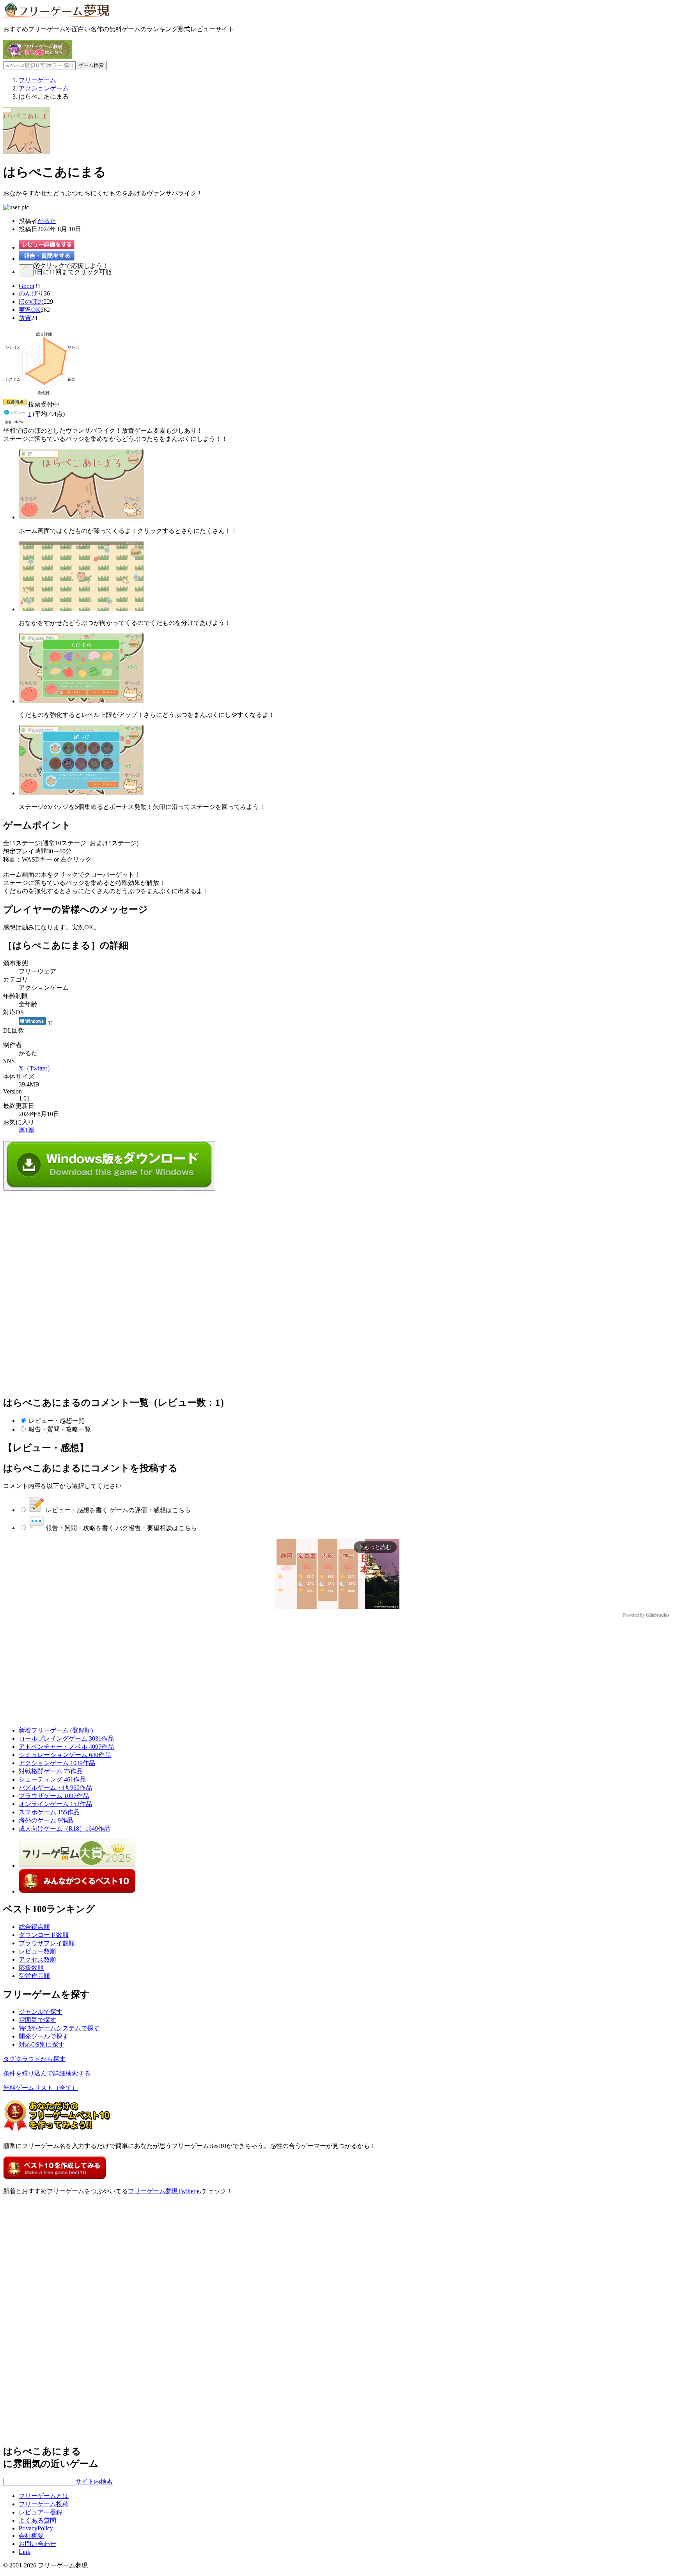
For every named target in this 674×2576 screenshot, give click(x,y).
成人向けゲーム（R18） (65, 1828)
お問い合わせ (37, 2544)
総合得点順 (34, 1927)
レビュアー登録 (41, 2512)
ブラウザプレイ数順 (47, 1943)
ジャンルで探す (41, 2012)
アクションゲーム (57, 1763)
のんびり (31, 293)
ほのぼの (31, 302)
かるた (47, 221)
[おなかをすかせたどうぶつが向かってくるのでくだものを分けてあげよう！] (81, 609)
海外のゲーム (46, 1820)
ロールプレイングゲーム (66, 1738)
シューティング (52, 1779)
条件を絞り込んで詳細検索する (47, 2073)
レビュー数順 (37, 1951)
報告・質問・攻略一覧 (60, 1429)
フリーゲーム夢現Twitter (162, 2191)
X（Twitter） (36, 1068)
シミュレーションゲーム (65, 1755)
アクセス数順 (37, 1959)
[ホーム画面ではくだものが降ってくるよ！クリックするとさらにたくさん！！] (81, 517)
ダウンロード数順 (44, 1935)
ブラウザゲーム (54, 1796)
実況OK (30, 310)
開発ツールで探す (44, 2036)
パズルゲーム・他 (55, 1788)
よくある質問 (37, 2520)
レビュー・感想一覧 (57, 1421)
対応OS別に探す (42, 2044)
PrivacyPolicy (36, 2528)
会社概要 (31, 2536)
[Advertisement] (62, 1239)
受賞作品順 (34, 1976)
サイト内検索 (94, 2481)
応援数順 (31, 1968)
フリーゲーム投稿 (44, 2504)
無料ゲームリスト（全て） (41, 2088)
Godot (27, 286)
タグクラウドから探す (34, 2059)
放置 (25, 318)
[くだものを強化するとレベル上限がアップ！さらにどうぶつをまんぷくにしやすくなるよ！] (81, 701)
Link (25, 2552)
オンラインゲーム (55, 1804)
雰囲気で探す (37, 2020)
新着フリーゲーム (56, 1730)
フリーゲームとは (44, 2496)
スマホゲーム (49, 1812)
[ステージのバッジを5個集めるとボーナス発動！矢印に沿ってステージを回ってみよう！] (81, 793)
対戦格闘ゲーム (51, 1771)
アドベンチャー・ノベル (66, 1747)
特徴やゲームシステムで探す (59, 2028)
